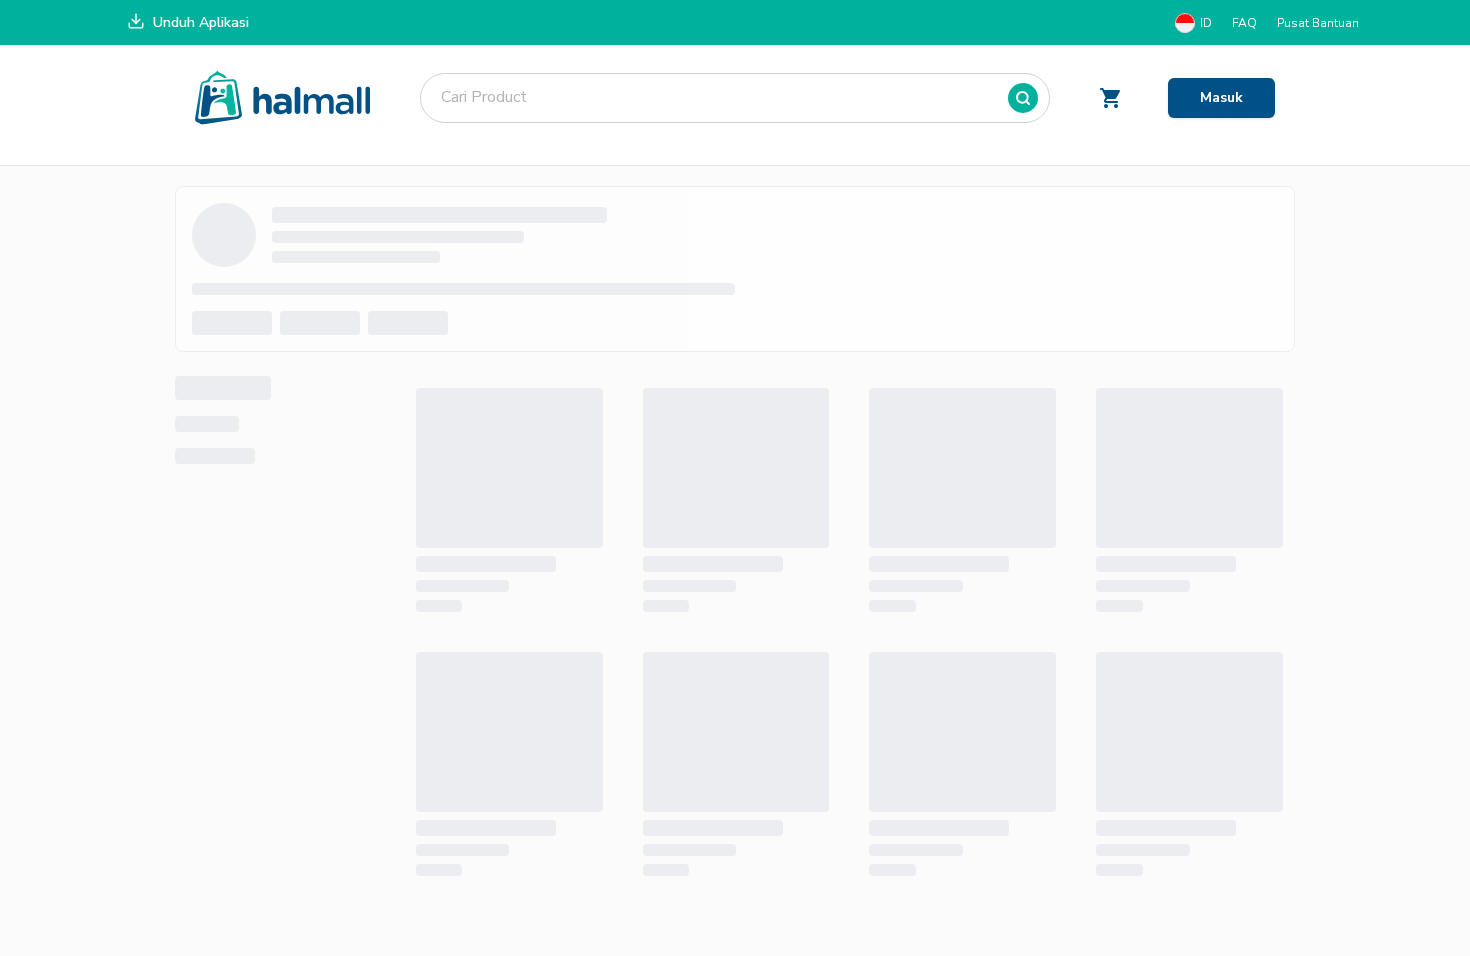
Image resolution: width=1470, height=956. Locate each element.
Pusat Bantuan (1318, 23)
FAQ (1244, 23)
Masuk (1221, 97)
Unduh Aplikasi (201, 22)
